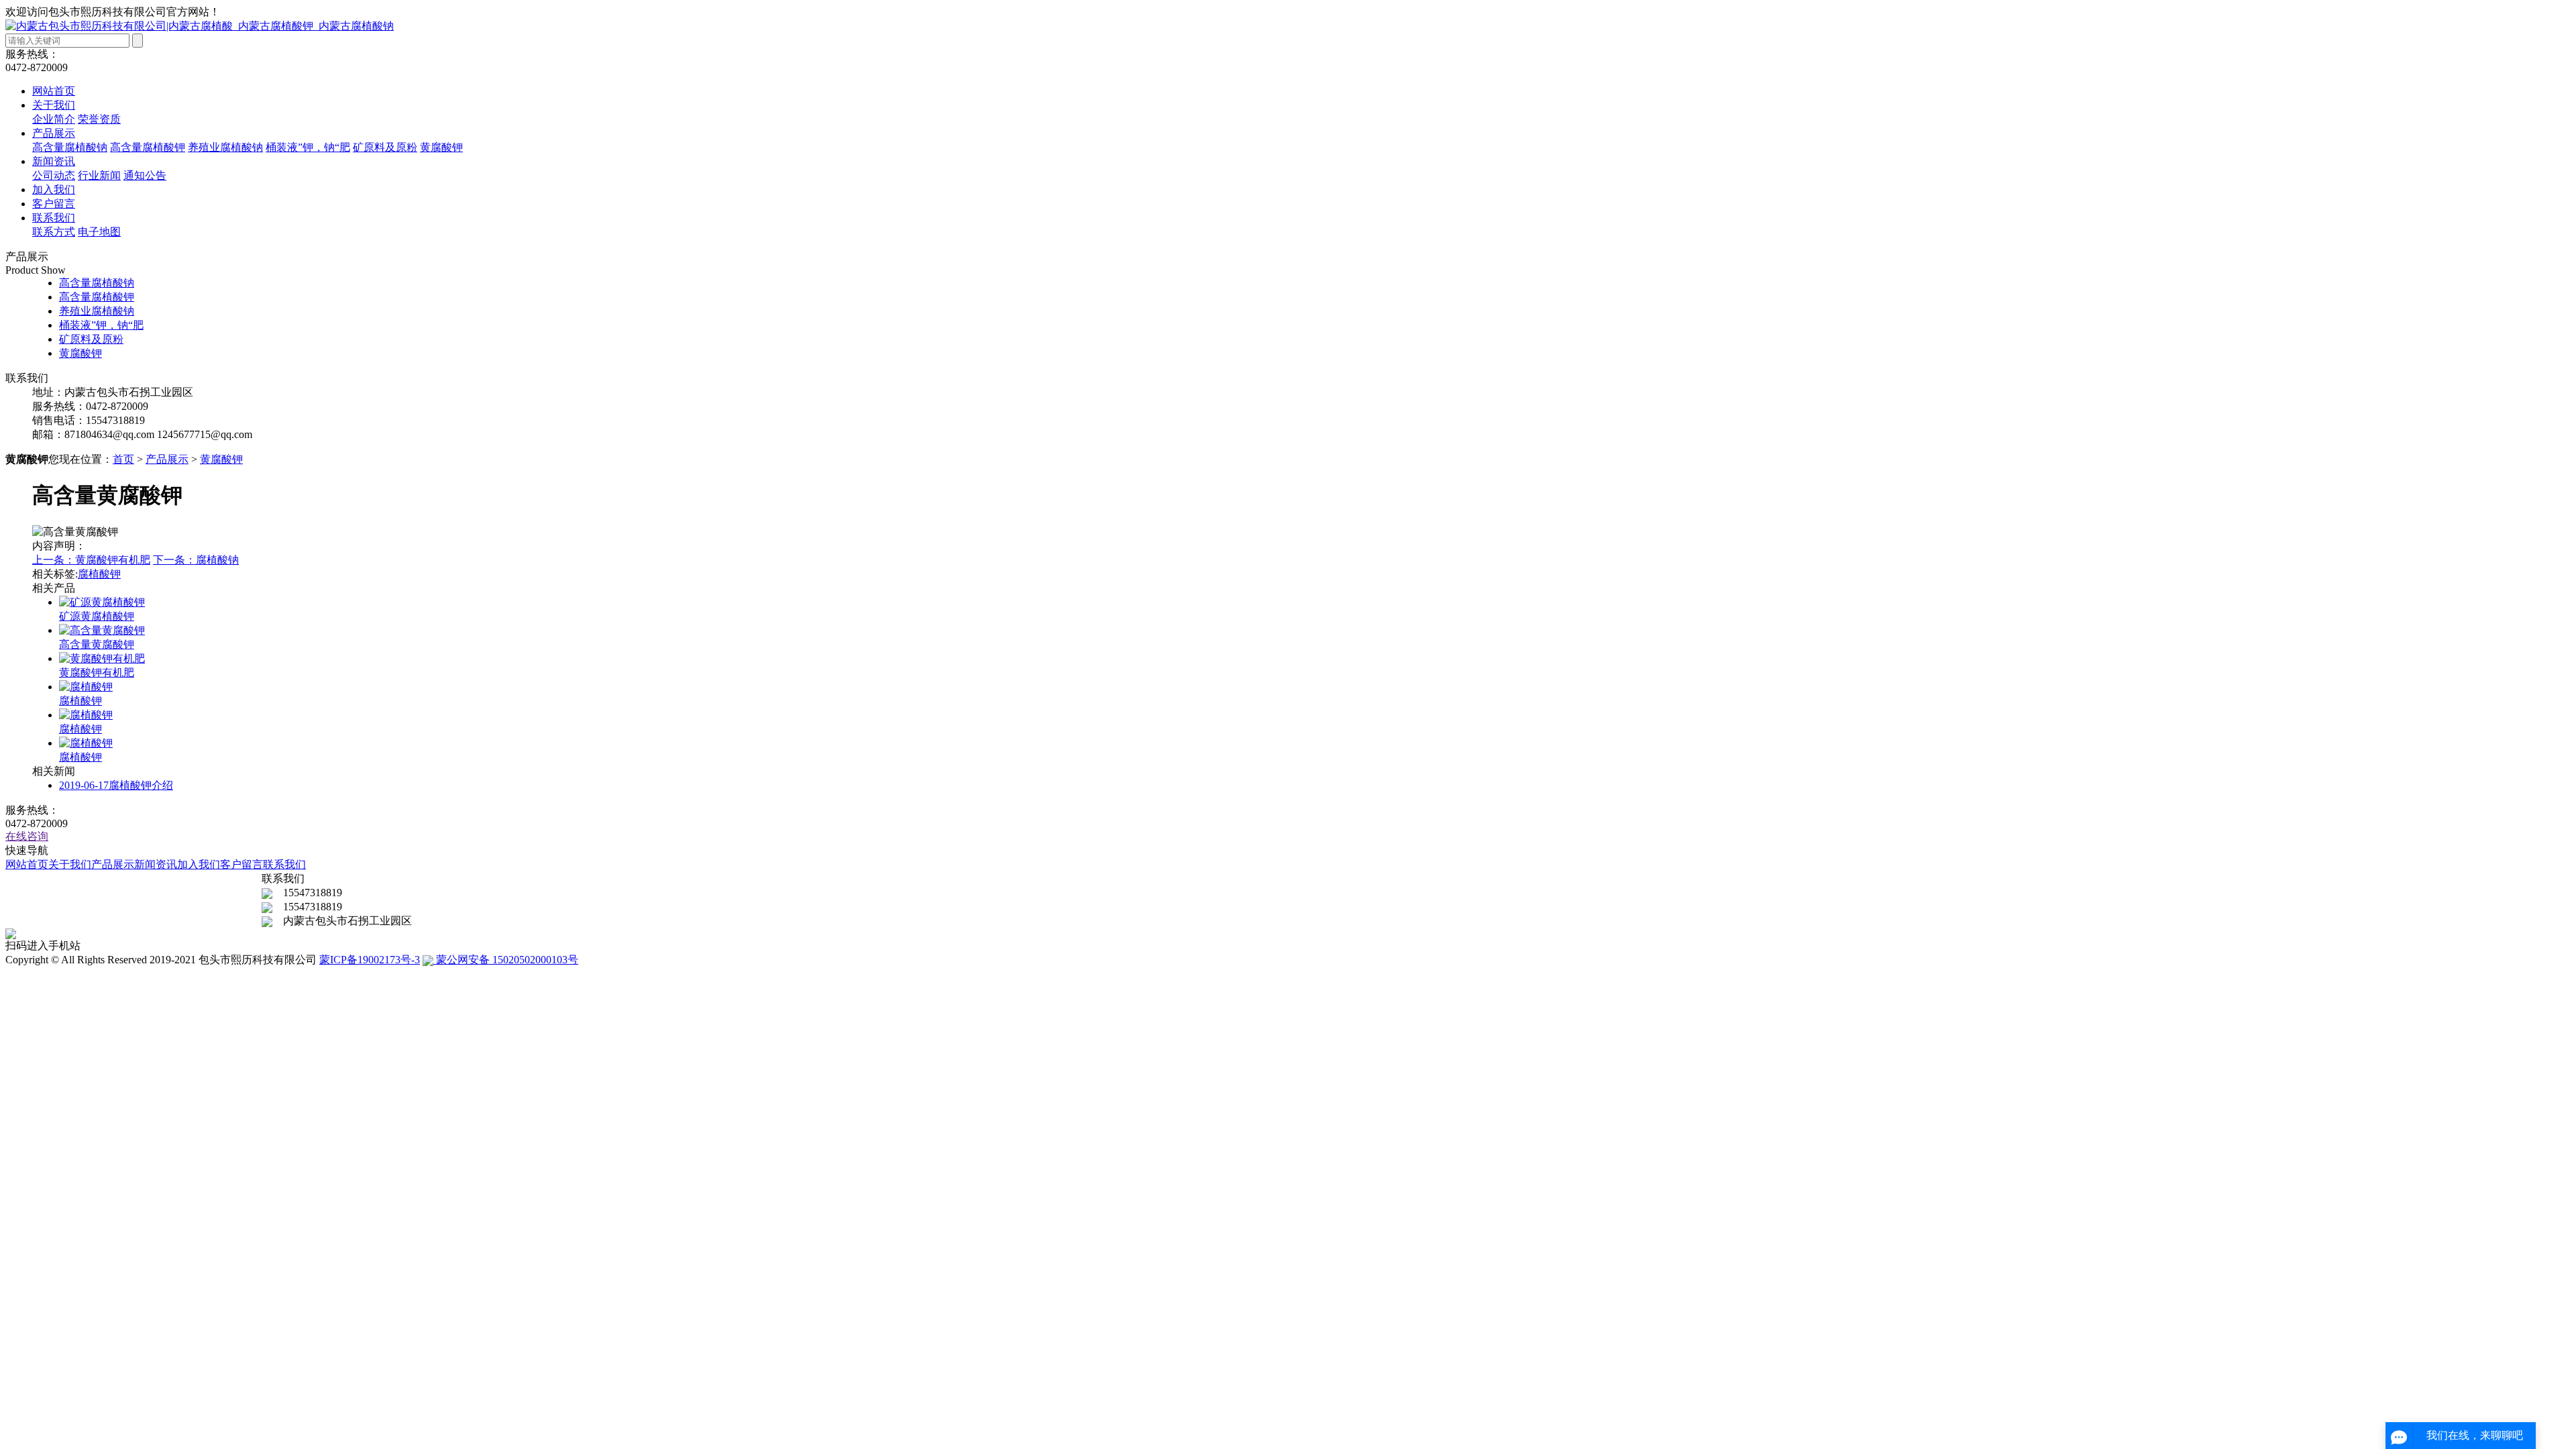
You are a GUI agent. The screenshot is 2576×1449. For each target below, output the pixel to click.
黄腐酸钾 (441, 147)
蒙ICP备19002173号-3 (370, 960)
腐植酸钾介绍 (116, 785)
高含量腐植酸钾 (148, 147)
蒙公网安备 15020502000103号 (506, 960)
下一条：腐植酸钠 (196, 560)
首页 (123, 459)
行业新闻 (99, 175)
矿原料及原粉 (385, 147)
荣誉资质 (99, 119)
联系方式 (54, 232)
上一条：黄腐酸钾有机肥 (91, 560)
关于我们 (54, 105)
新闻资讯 (54, 161)
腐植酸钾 (99, 574)
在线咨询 (27, 836)
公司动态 (54, 175)
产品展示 (54, 133)
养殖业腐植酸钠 (225, 147)
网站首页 (54, 91)
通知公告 (145, 175)
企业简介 (54, 119)
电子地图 (99, 232)
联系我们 (54, 218)
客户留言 (54, 204)
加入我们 (54, 190)
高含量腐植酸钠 (70, 147)
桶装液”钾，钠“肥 (308, 147)
